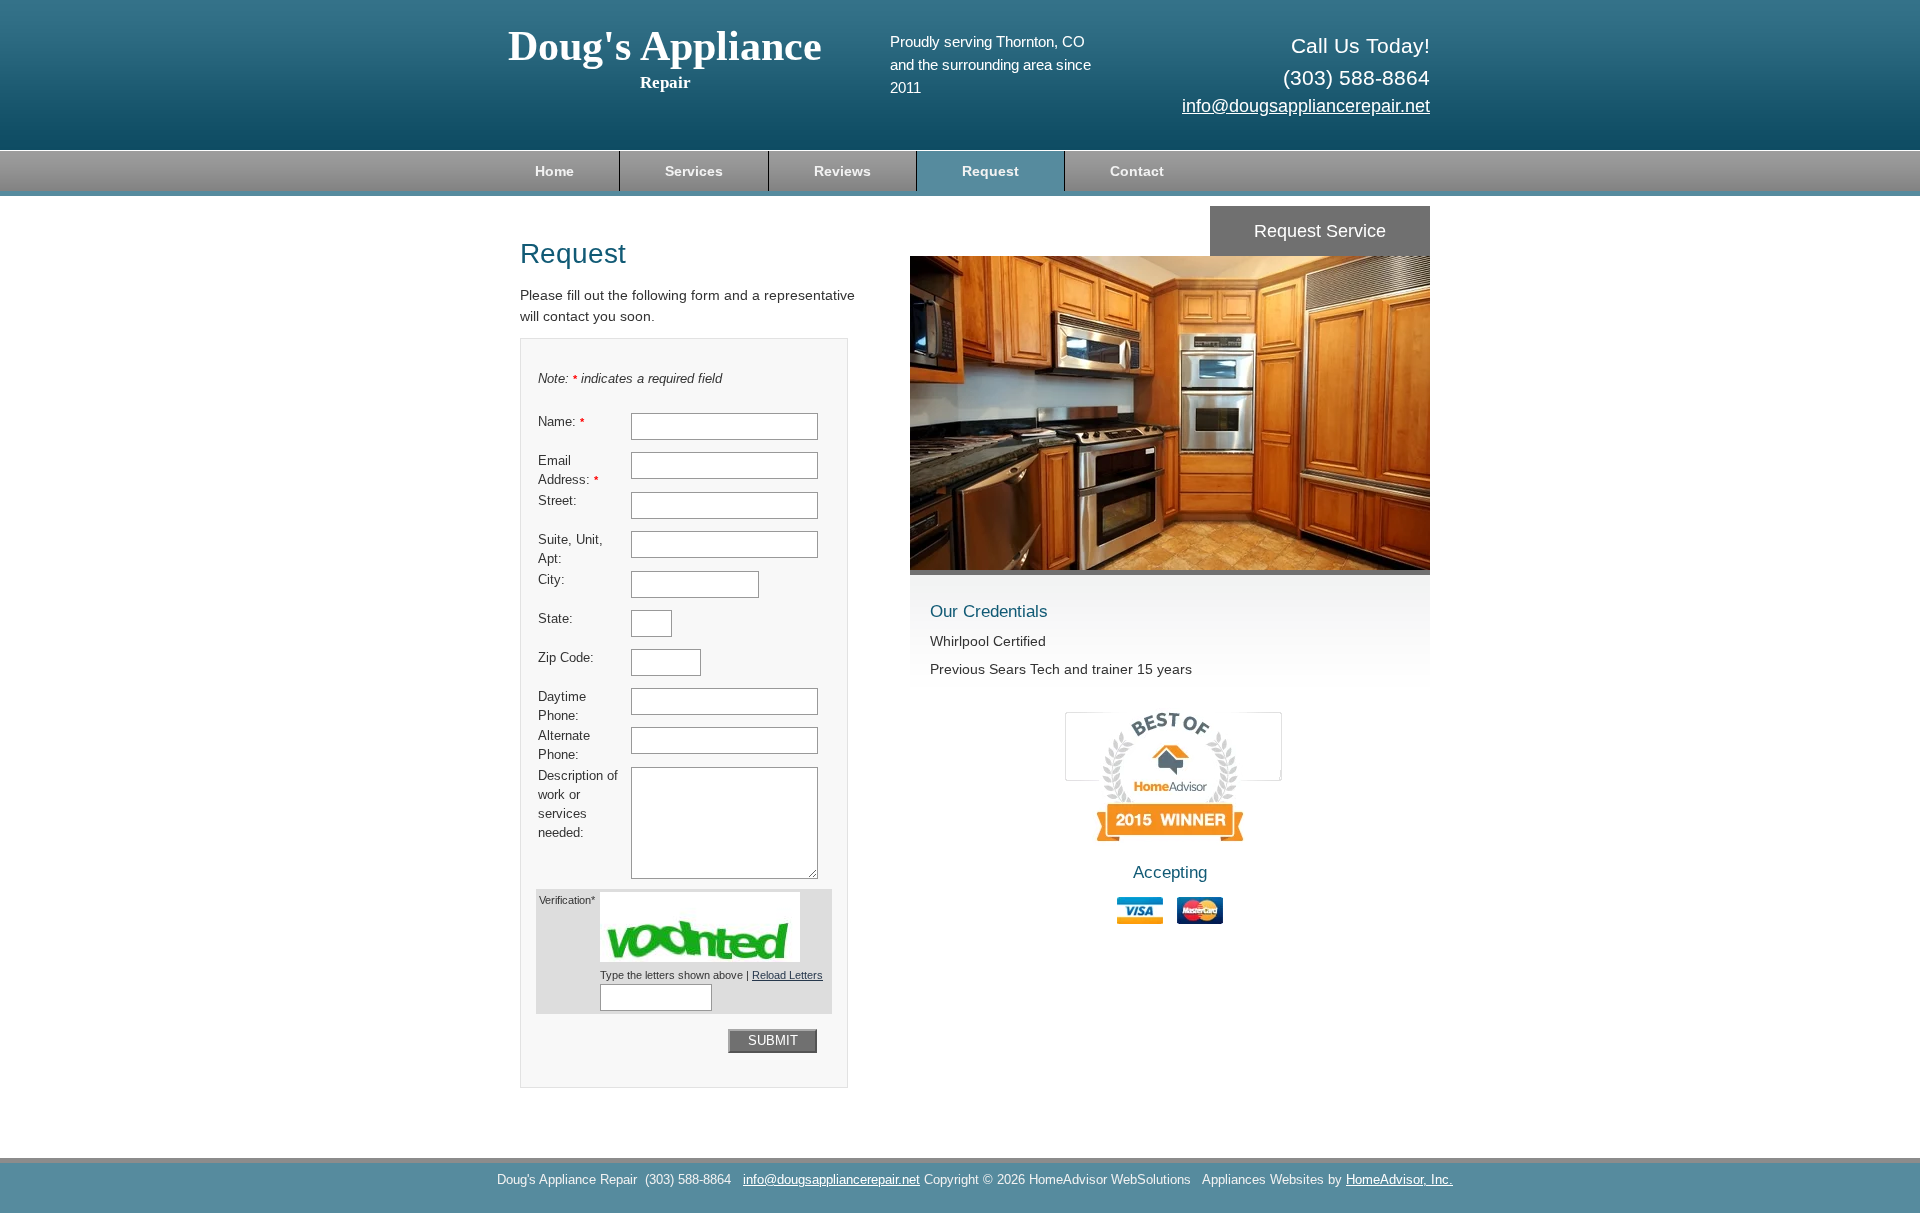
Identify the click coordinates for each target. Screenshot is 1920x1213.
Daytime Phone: (562, 706)
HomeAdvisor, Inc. (1399, 1180)
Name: (561, 422)
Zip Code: (566, 658)
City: (551, 580)
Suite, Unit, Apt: (570, 549)
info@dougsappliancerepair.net (1306, 106)
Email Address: (568, 470)
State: (555, 619)
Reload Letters (787, 975)
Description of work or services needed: (578, 804)
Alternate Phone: (564, 745)
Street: (557, 501)
